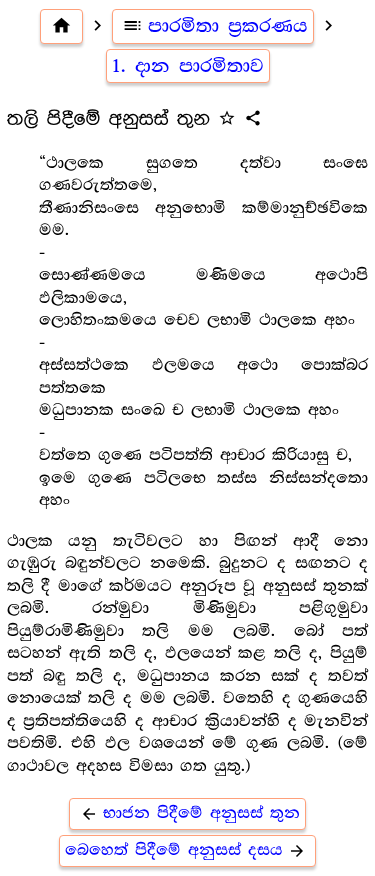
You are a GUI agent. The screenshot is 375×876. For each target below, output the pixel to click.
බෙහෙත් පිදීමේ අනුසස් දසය (185, 850)
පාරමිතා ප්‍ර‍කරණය (215, 26)
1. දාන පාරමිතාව (188, 66)
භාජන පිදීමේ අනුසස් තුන (190, 813)
